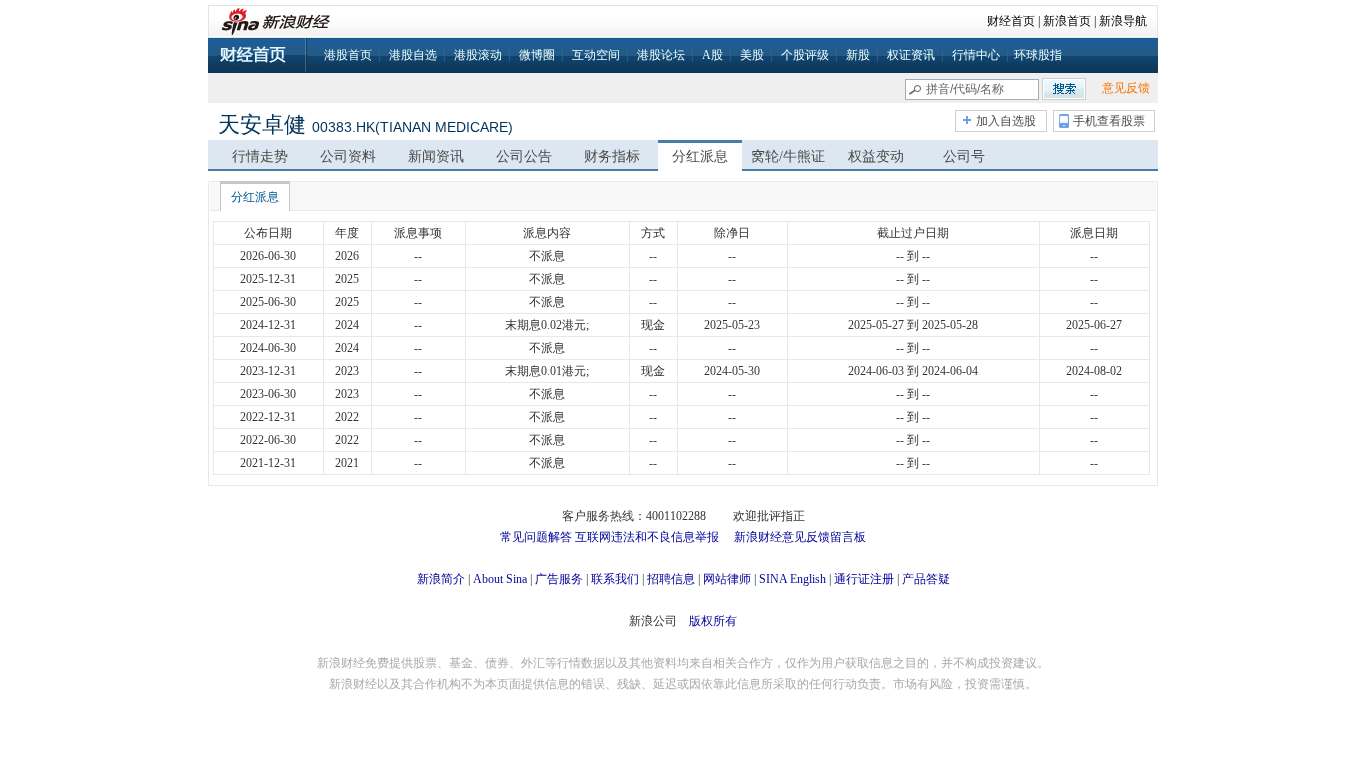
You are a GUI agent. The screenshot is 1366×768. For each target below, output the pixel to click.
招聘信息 (671, 579)
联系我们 (615, 579)
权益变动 (876, 156)
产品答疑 (926, 579)
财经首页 (1011, 21)
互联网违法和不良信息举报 (647, 537)
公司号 (964, 156)
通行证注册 (864, 579)
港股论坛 (661, 55)
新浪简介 (441, 579)
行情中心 (976, 55)
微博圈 (537, 55)
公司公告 (524, 156)
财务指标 (612, 156)
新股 (858, 55)
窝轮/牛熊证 (788, 156)
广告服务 (559, 579)
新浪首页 (1067, 21)
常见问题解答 (536, 537)
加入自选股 (1006, 121)
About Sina (500, 579)
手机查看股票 (1109, 121)
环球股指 (1038, 55)
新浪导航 (1123, 21)
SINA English (792, 579)
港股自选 (413, 55)
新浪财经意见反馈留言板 (800, 537)
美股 (752, 55)
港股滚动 (478, 55)
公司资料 (348, 156)
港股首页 (348, 55)
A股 (712, 55)
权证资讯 (911, 55)
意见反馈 (1126, 88)
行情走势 (260, 156)
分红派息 (700, 156)
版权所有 (713, 621)
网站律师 (727, 579)
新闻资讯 (436, 156)
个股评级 (805, 55)
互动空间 (596, 55)
